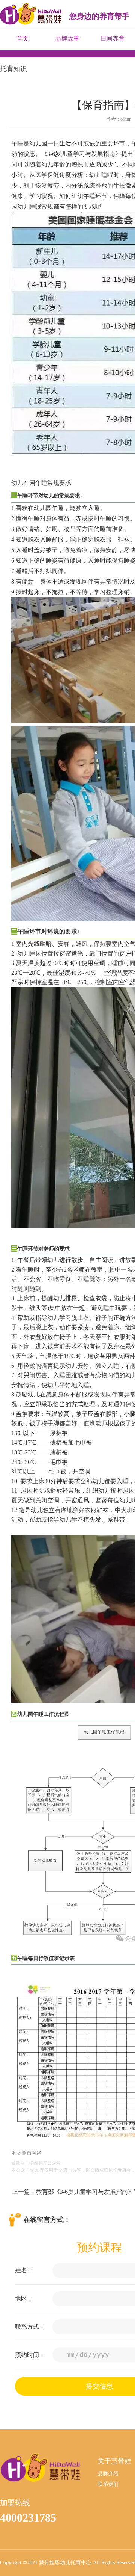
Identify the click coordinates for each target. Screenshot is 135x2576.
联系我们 (108, 2484)
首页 (22, 39)
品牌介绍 (108, 2474)
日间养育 (112, 39)
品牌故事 (67, 39)
